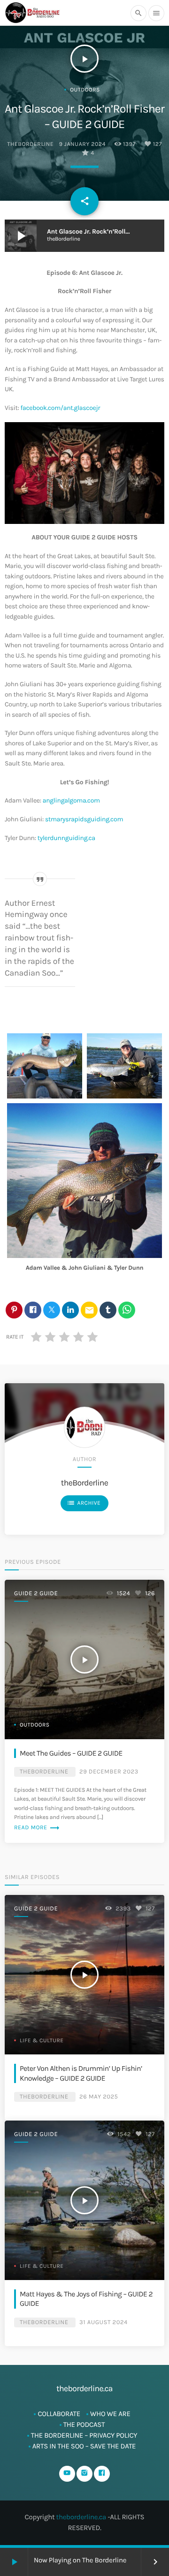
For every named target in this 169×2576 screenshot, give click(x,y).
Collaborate (59, 2414)
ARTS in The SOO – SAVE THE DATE (84, 2446)
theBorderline (30, 144)
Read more (37, 1828)
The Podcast (84, 2424)
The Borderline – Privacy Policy (84, 2435)
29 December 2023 (109, 1772)
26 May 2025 (99, 2097)
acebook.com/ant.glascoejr (61, 408)
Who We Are (110, 2414)
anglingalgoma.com (71, 800)
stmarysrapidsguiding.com (84, 819)
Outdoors (85, 90)
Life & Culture (42, 2041)
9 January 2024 (82, 144)
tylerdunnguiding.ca (66, 838)
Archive (84, 1503)
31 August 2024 (104, 2322)
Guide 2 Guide (36, 1594)
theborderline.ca (81, 2517)
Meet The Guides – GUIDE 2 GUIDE (71, 1753)
